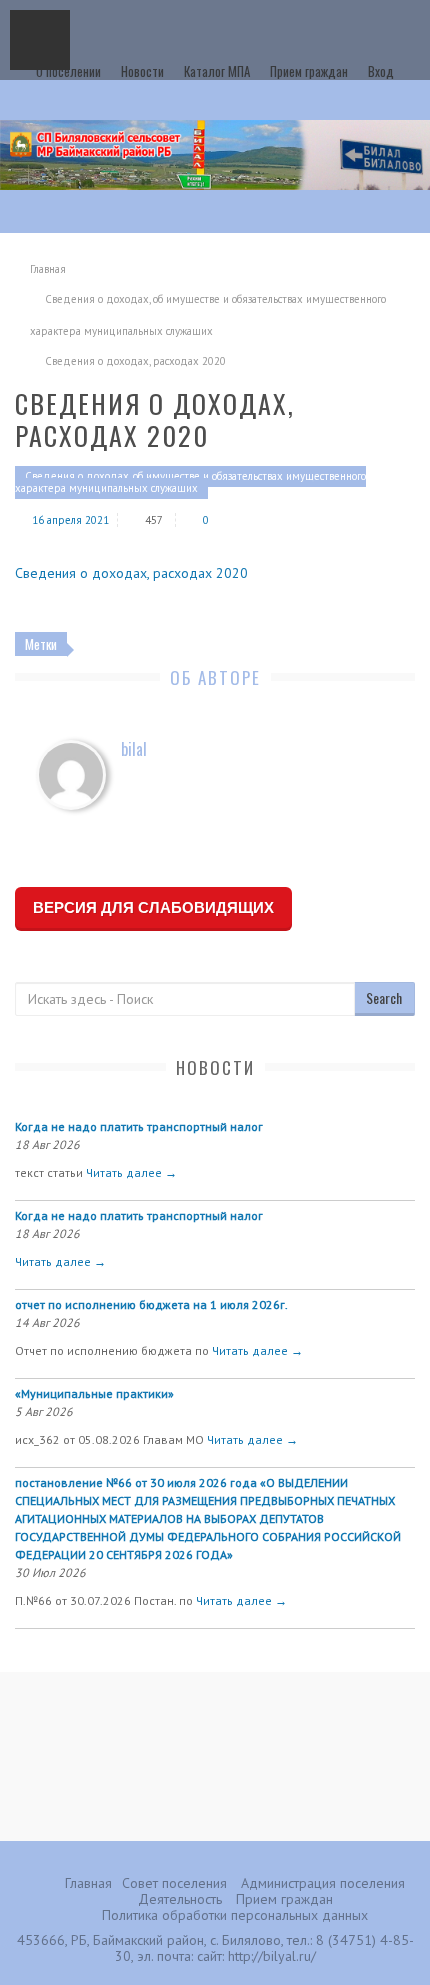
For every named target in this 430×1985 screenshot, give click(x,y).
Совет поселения (174, 1883)
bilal (134, 749)
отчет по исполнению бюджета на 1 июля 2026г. (151, 1304)
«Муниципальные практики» (94, 1393)
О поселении (68, 71)
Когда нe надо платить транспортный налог (139, 1126)
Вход (381, 71)
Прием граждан (309, 71)
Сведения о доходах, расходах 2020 (131, 573)
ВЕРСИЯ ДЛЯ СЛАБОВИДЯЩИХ (153, 907)
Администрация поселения (323, 1883)
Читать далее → (131, 1172)
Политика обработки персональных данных (235, 1915)
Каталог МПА (217, 71)
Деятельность (180, 1899)
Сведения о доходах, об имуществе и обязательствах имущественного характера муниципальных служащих (190, 482)
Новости (142, 71)
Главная (48, 269)
